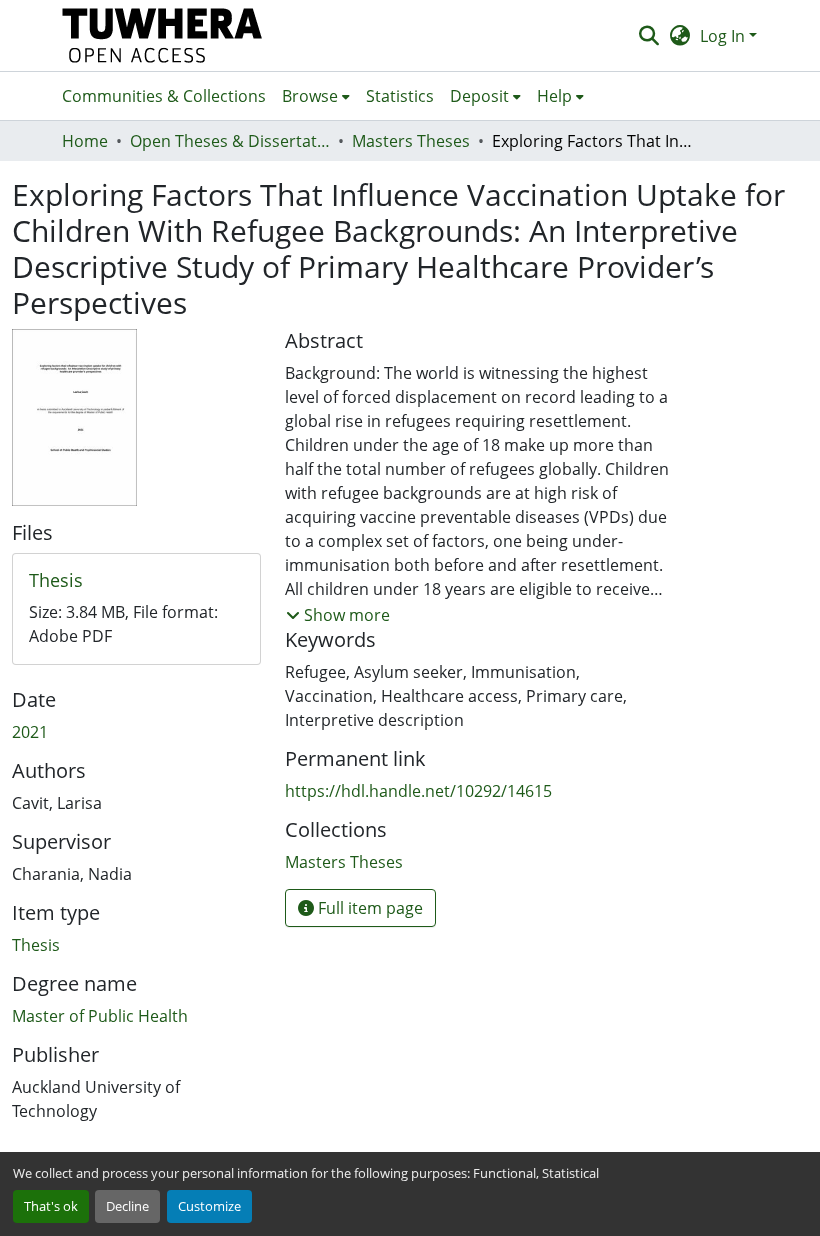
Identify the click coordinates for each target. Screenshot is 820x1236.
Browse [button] (310, 96)
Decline (127, 1206)
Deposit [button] (479, 96)
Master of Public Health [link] (100, 1016)
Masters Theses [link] (411, 141)
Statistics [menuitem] (400, 96)
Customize (209, 1206)
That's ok (51, 1206)
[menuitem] (316, 96)
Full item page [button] (368, 908)
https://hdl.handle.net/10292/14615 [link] (418, 791)
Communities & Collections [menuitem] (164, 96)
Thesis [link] (36, 945)
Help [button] (554, 96)
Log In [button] (724, 36)
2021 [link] (30, 732)
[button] (162, 35)
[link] (136, 581)
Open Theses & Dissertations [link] (230, 141)
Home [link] (85, 141)
